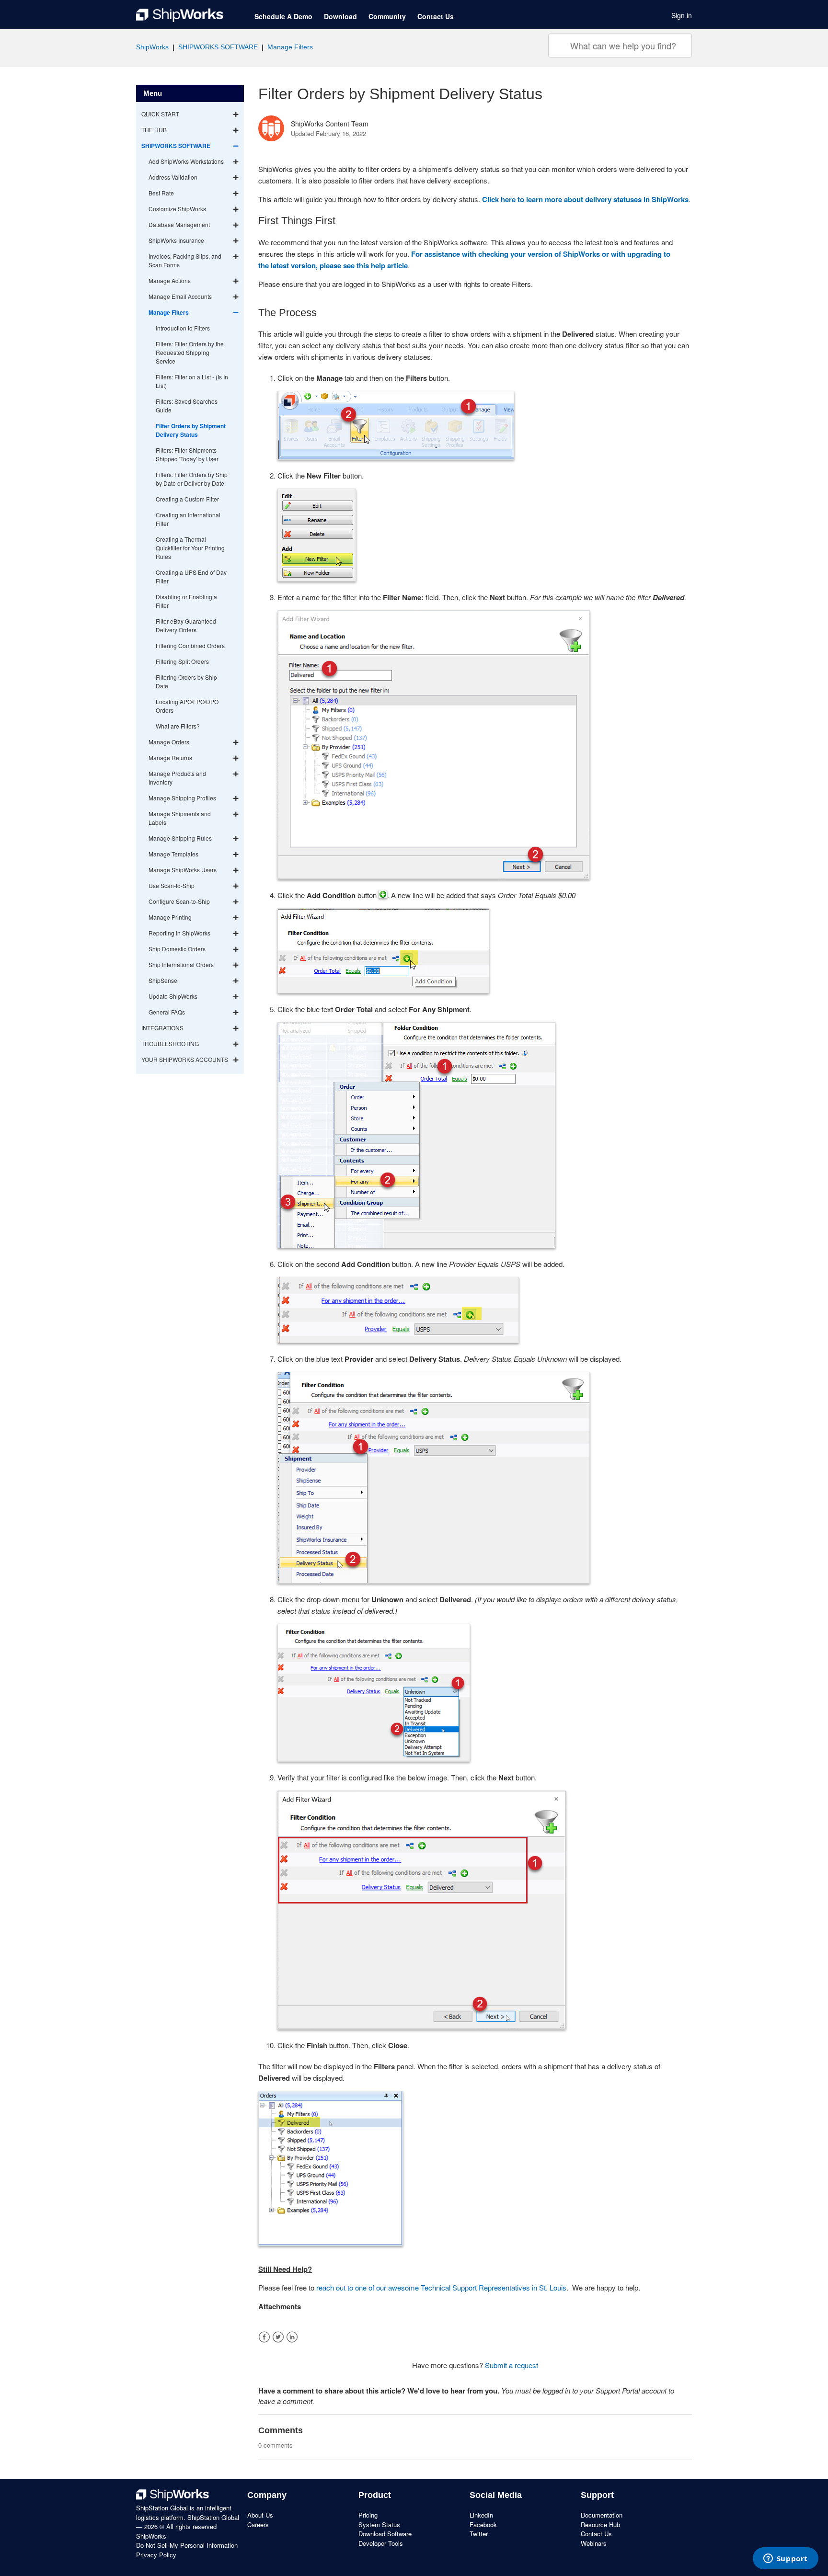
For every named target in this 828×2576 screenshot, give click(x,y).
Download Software (385, 2534)
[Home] (180, 15)
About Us (260, 2515)
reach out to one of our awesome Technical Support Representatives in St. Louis (441, 2287)
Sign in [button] (682, 15)
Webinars (594, 2543)
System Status (379, 2525)
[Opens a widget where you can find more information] (785, 2559)
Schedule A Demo (283, 16)
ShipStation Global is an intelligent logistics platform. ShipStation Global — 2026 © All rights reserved (188, 2517)
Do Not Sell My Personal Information (187, 2545)
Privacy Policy (156, 2555)
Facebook (264, 2337)
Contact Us (436, 16)
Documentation (602, 2515)
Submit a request (512, 2365)
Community (387, 16)
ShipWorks (152, 47)
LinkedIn (292, 2337)
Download (340, 16)
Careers (258, 2525)
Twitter (278, 2337)
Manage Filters (290, 47)
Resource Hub (600, 2525)
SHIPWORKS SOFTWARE (218, 47)
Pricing (368, 2515)
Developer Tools (381, 2543)
